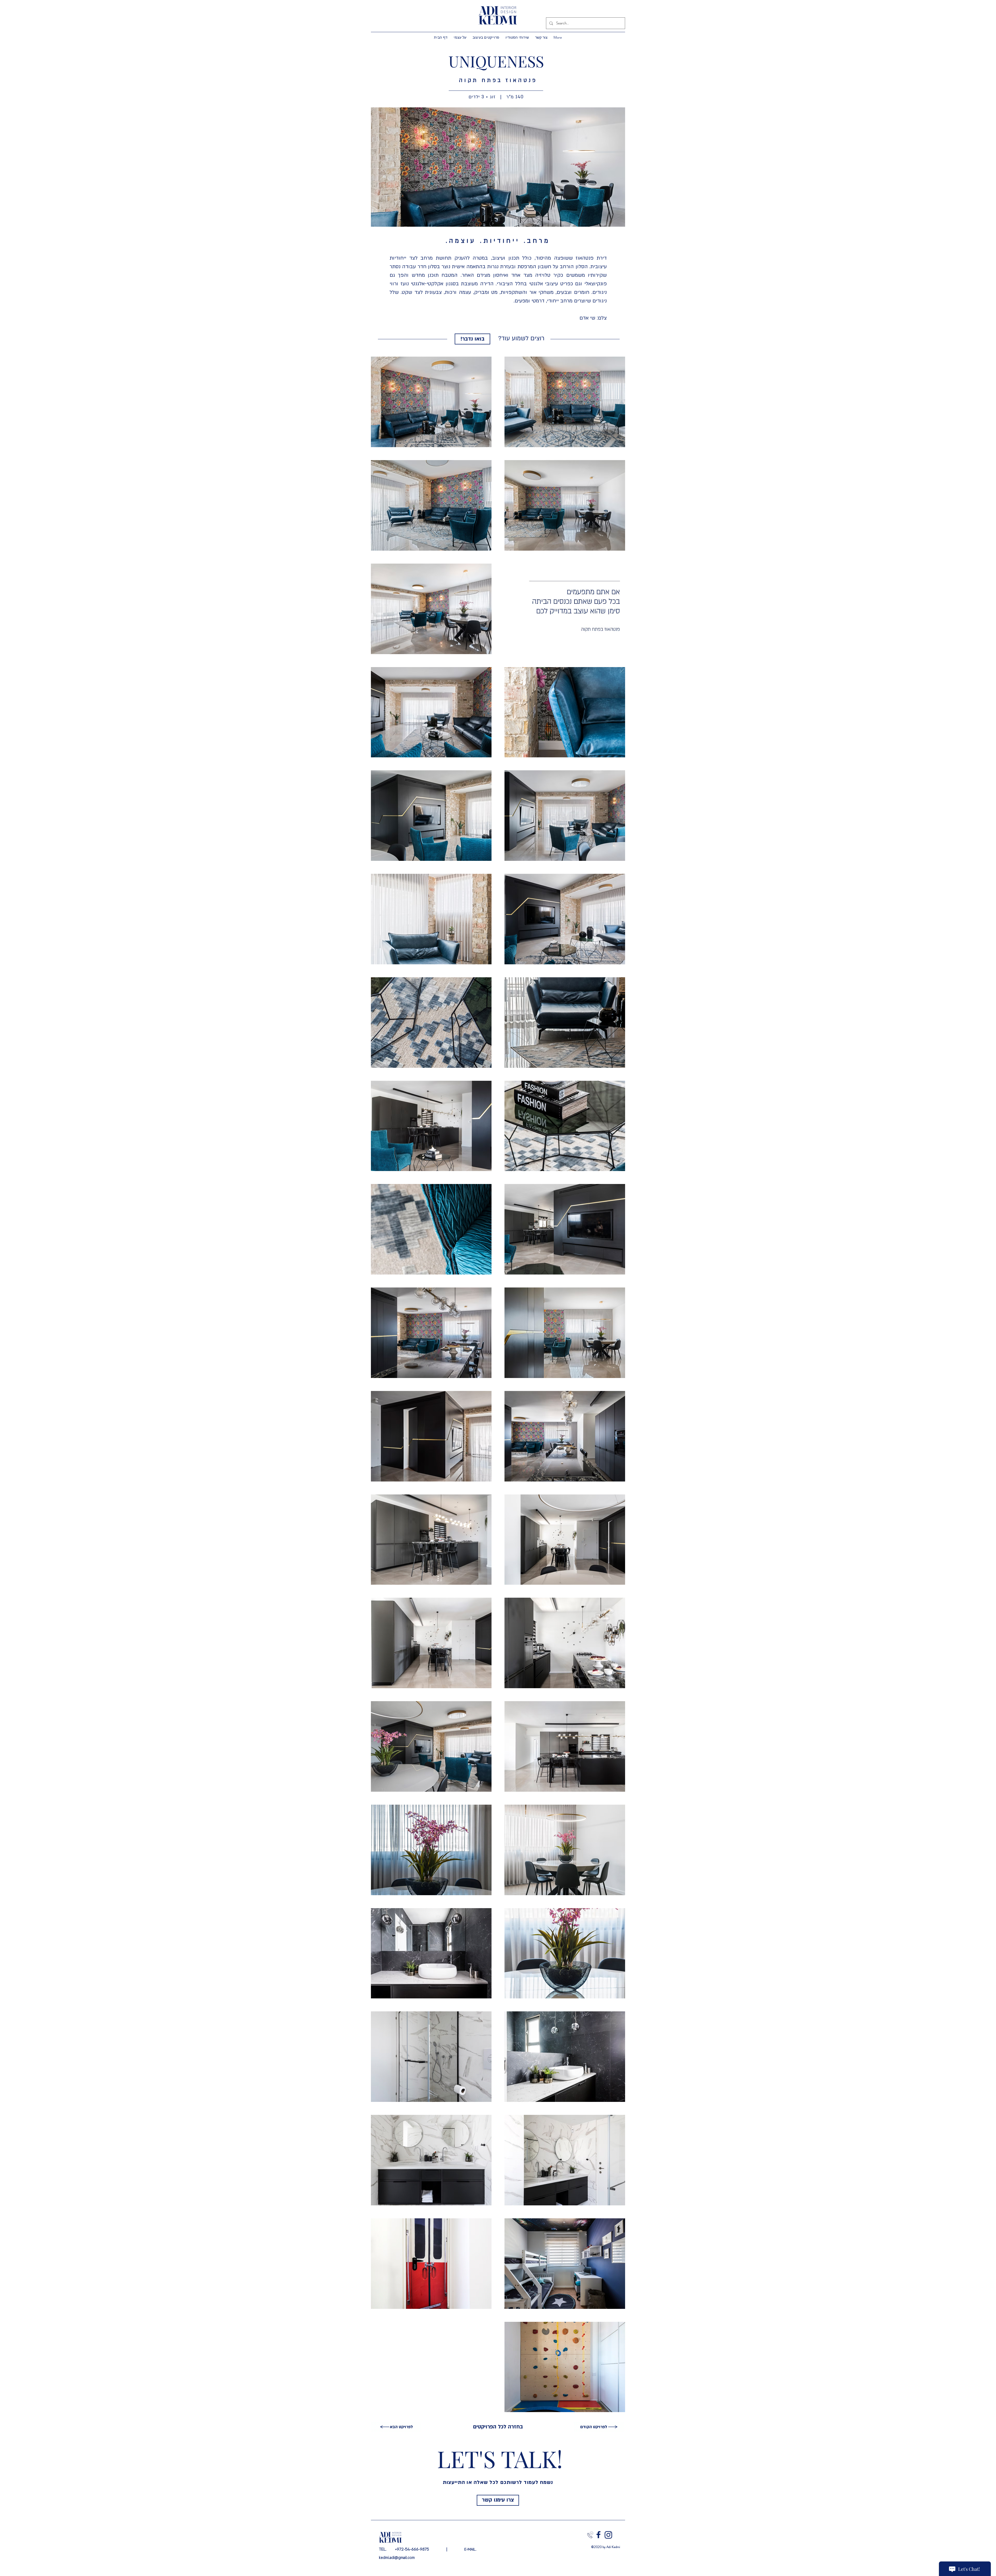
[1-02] (608, 2535)
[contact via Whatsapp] (590, 2535)
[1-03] (599, 2535)
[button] (498, 167)
